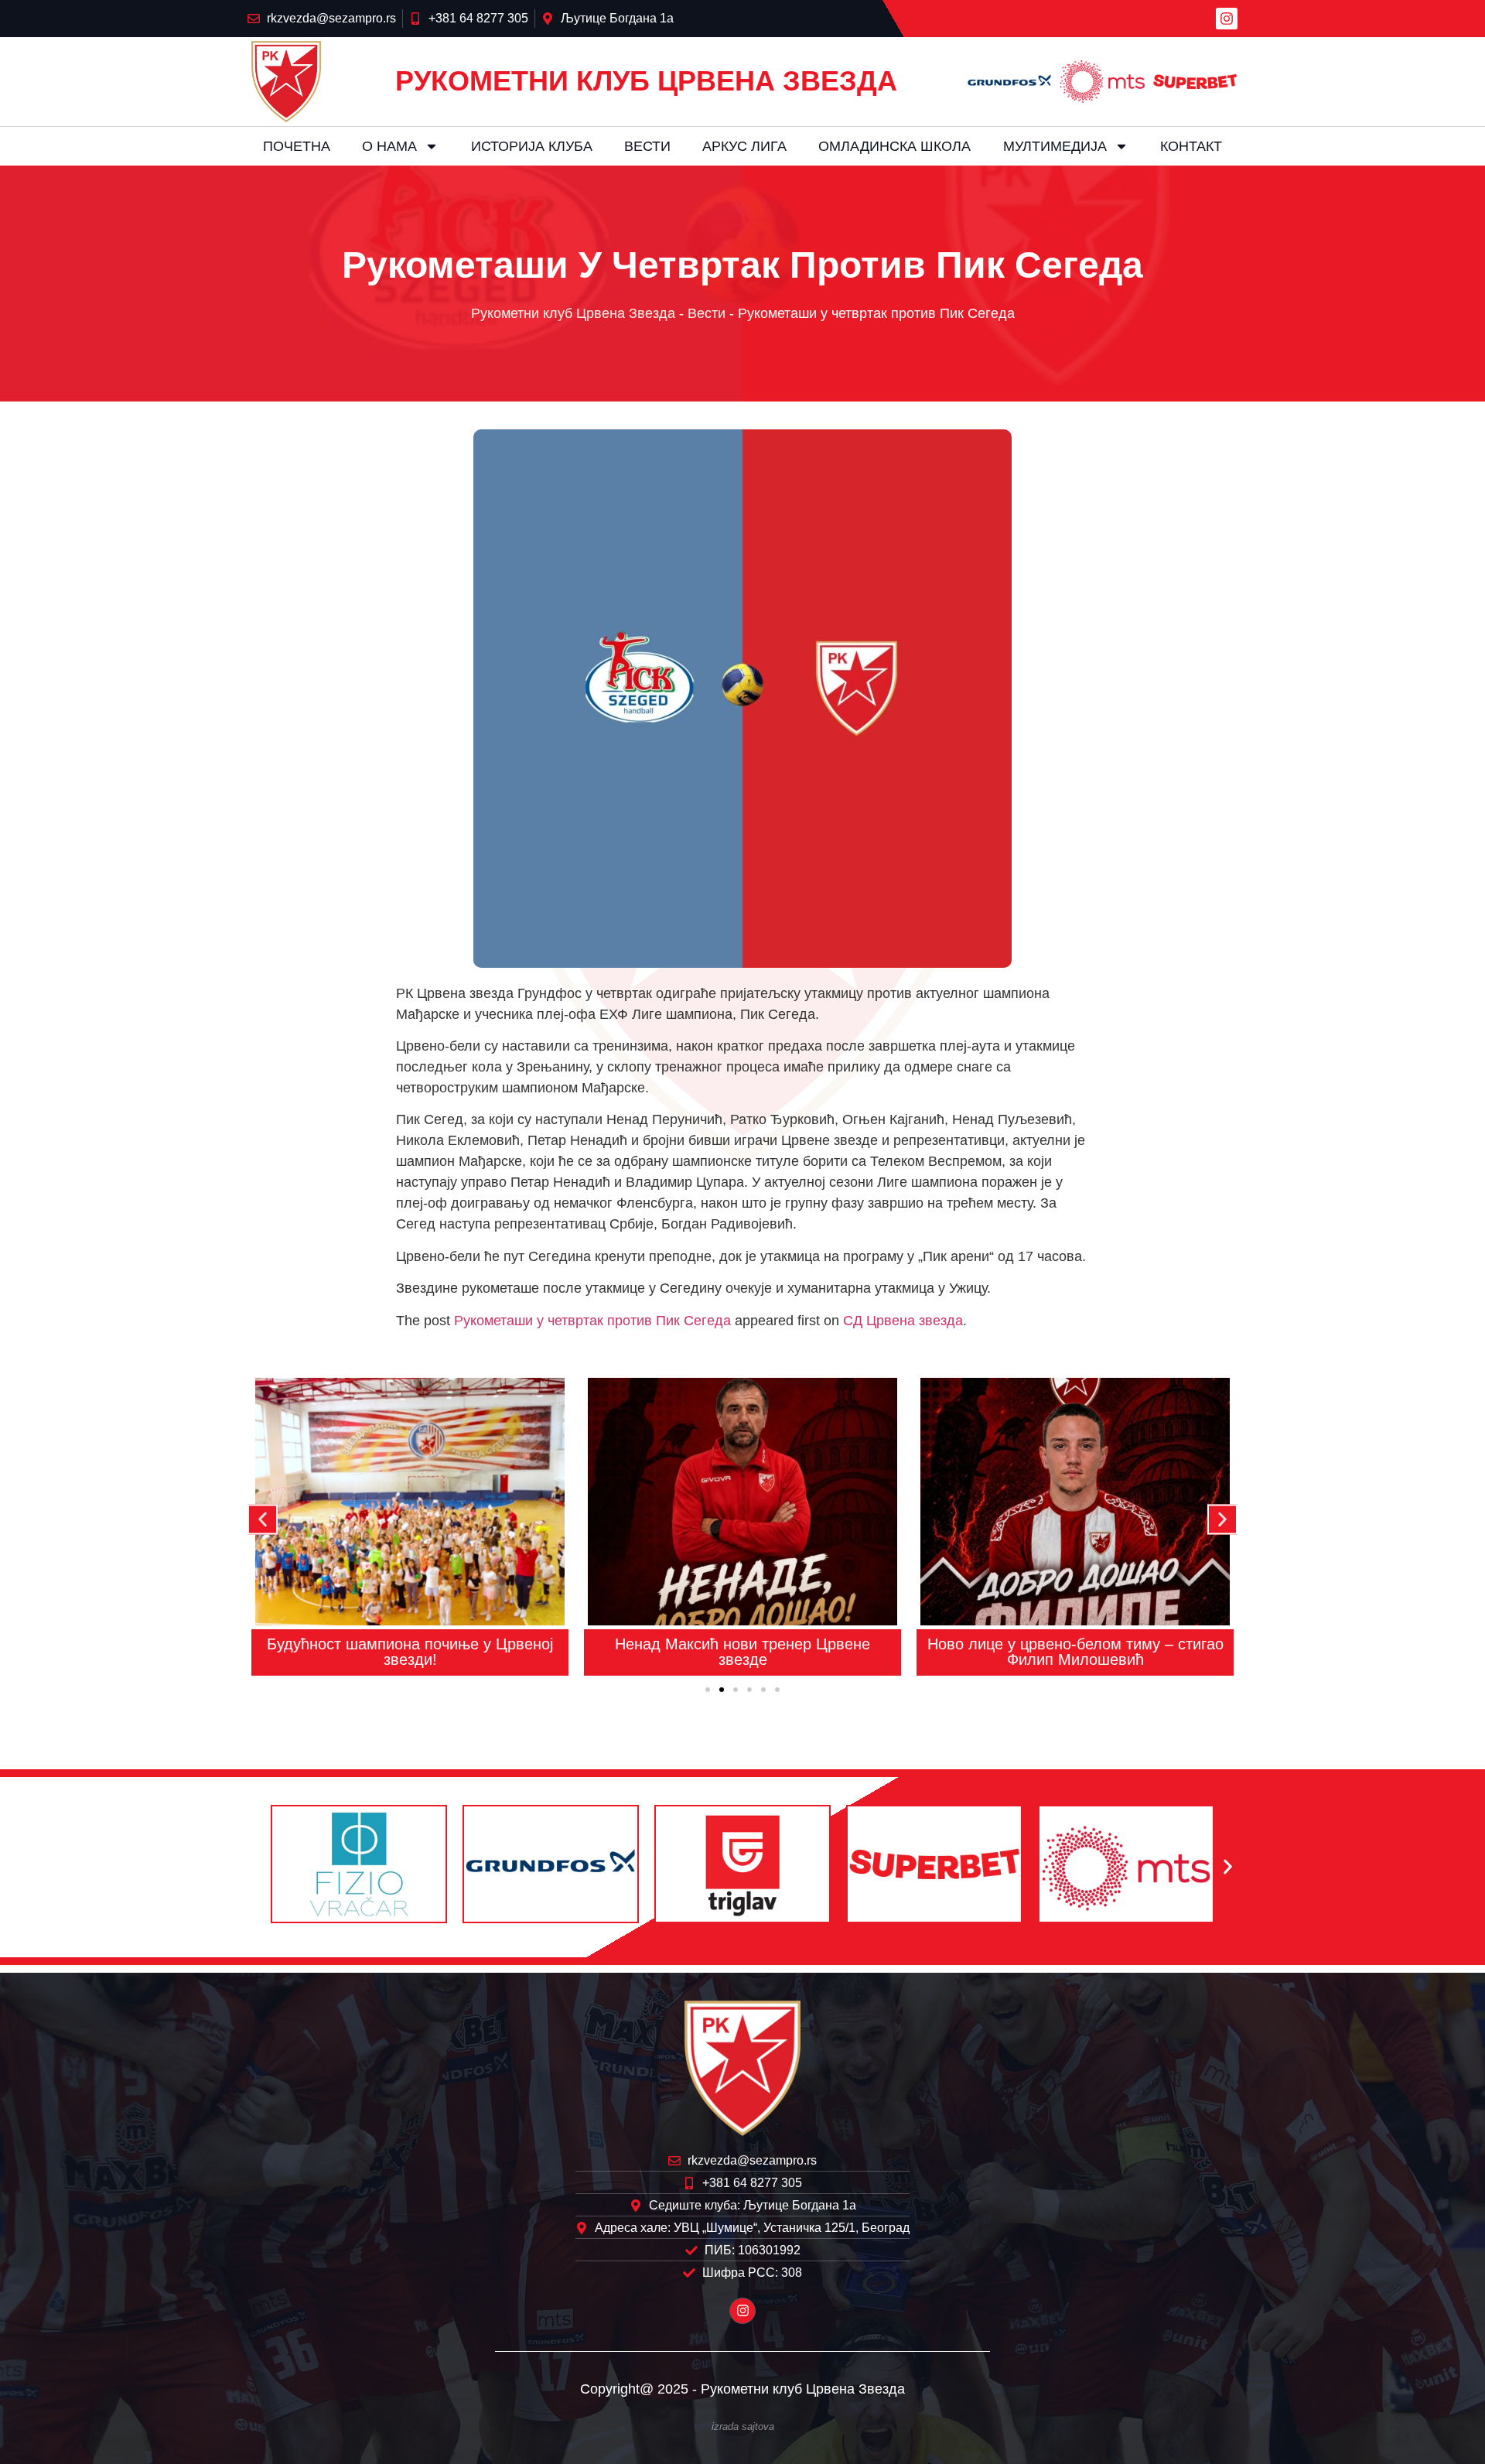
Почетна (297, 146)
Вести (647, 146)
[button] (263, 1519)
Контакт (1191, 146)
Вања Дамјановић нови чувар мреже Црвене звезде (1075, 1652)
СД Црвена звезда (903, 1321)
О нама (389, 146)
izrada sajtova (743, 2427)
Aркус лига (744, 146)
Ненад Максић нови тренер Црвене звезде (410, 1652)
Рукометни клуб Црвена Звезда (573, 313)
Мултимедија (1055, 146)
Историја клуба (532, 146)
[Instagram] (1227, 19)
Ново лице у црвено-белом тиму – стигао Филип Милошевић (743, 1652)
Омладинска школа (894, 146)
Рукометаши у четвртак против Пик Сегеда (592, 1321)
